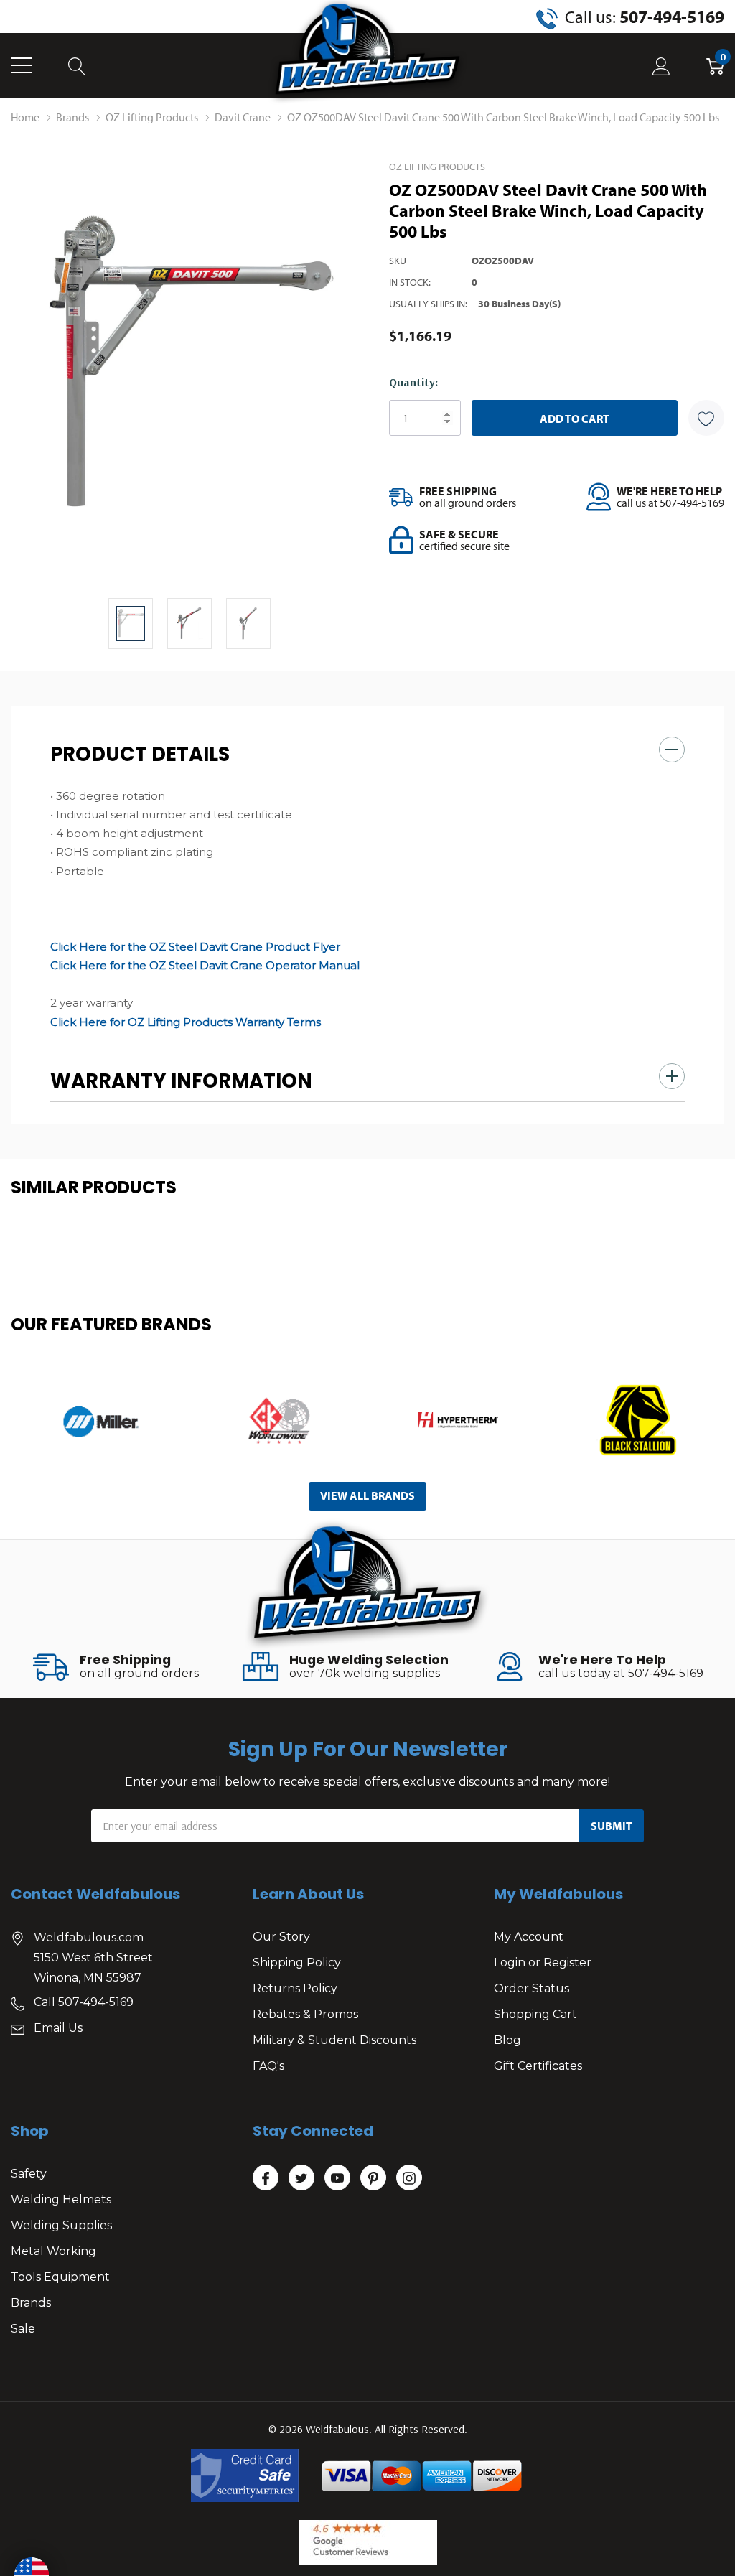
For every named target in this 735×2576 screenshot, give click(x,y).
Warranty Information (181, 1081)
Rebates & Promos (305, 2014)
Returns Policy (295, 1988)
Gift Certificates (538, 2066)
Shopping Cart (535, 2014)
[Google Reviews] (368, 2543)
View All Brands (367, 1495)
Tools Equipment (60, 2277)
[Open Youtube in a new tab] (337, 2178)
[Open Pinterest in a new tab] (373, 2178)
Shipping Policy (297, 1963)
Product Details (140, 754)
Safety (29, 2174)
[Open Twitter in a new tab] (301, 2178)
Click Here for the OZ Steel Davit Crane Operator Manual (205, 965)
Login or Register (543, 1963)
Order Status (532, 1988)
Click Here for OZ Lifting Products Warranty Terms (186, 1022)
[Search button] (77, 66)
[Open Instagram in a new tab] (409, 2178)
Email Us (58, 2028)
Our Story (281, 1937)
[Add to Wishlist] (706, 418)
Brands (31, 2303)
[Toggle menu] (22, 65)
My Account (529, 1937)
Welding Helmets (61, 2199)
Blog (507, 2040)
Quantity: (413, 382)
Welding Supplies (61, 2225)
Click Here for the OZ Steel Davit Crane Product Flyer (195, 947)
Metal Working (53, 2251)
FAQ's (268, 2066)
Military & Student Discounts (334, 2040)
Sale (23, 2329)
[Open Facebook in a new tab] (266, 2178)
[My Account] (661, 66)
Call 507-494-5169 (84, 2002)
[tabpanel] (100, 1420)
